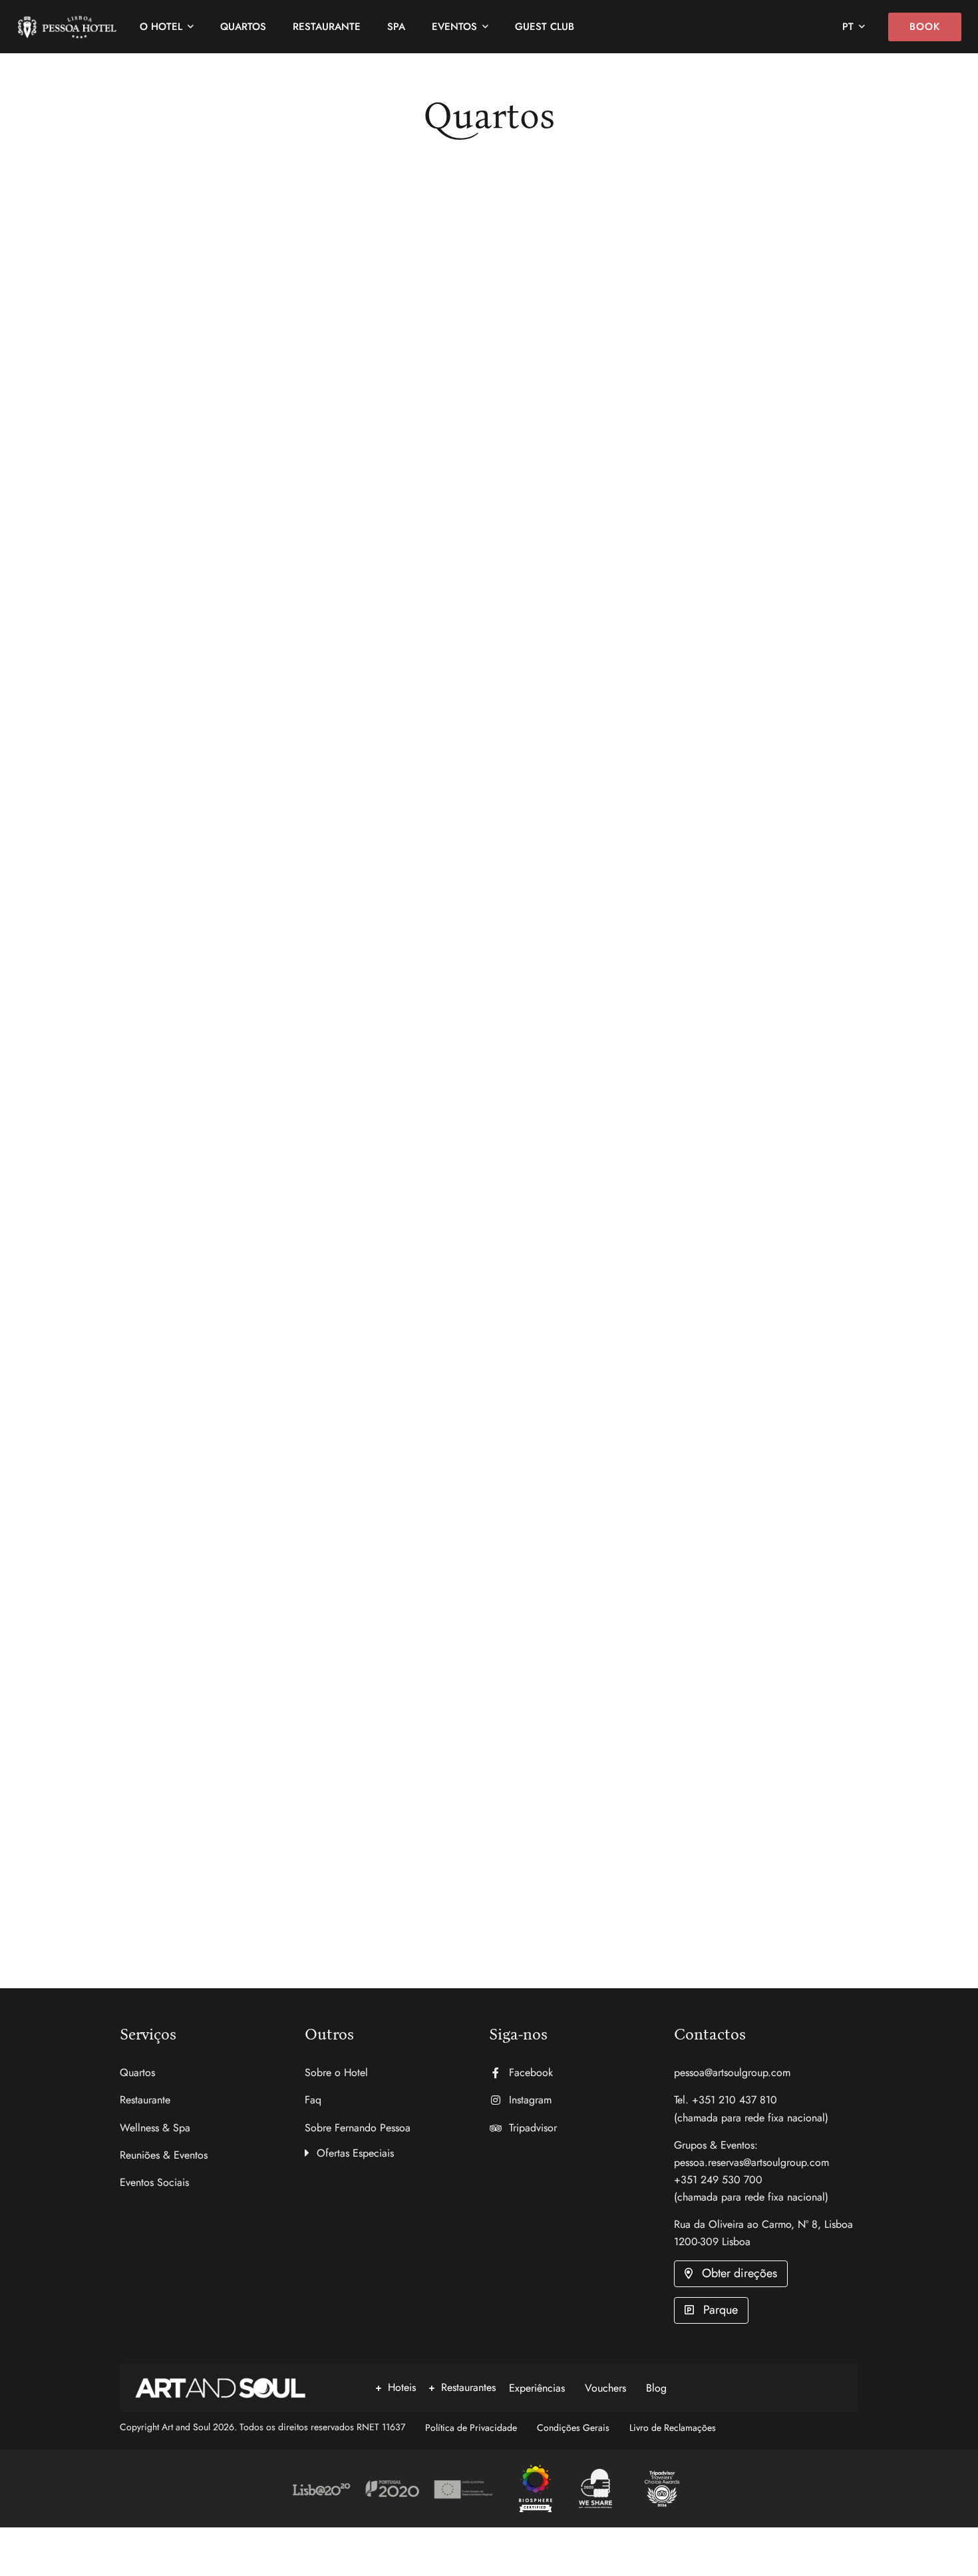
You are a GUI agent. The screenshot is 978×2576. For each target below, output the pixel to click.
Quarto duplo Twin (200, 1369)
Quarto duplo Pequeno (218, 1817)
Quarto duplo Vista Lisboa (656, 470)
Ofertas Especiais (355, 2153)
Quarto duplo (589, 1369)
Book (925, 27)
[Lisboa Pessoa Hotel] (536, 2489)
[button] (397, 2151)
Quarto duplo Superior (219, 919)
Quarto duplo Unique (213, 470)
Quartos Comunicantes (640, 919)
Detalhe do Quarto (158, 583)
